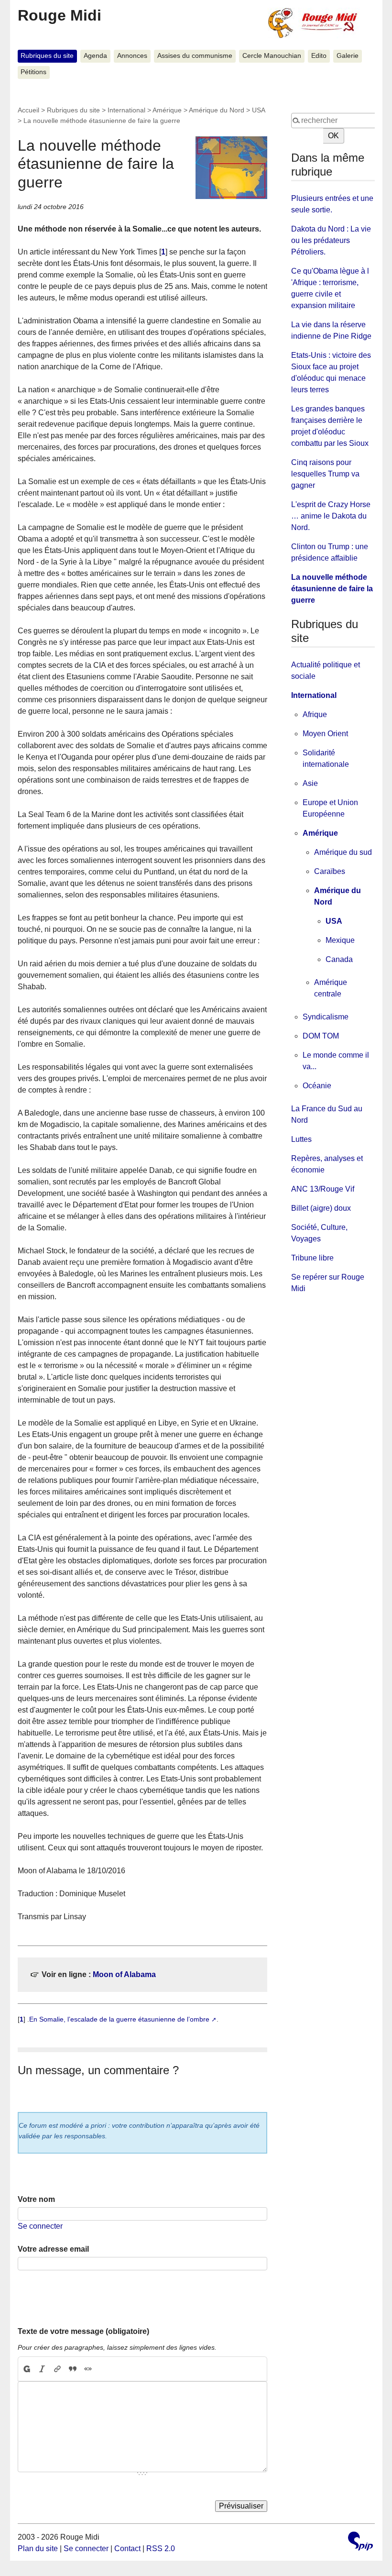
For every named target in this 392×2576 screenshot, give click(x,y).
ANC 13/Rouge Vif (323, 1189)
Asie (310, 783)
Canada (339, 959)
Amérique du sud (343, 852)
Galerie (348, 56)
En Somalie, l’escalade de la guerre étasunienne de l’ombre (119, 2019)
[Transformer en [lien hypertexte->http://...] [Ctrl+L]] (57, 2369)
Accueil (28, 110)
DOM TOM (321, 1036)
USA (258, 110)
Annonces (132, 56)
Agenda (95, 56)
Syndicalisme (326, 1017)
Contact (127, 2548)
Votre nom (36, 2199)
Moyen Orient (325, 734)
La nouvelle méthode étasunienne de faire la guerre (332, 589)
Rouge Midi (60, 15)
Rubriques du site (47, 56)
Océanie (317, 1086)
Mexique (340, 940)
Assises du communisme (195, 56)
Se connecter (40, 2226)
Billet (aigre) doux (321, 1208)
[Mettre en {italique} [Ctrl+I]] (42, 2369)
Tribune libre (312, 1258)
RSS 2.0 (161, 2548)
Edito (319, 56)
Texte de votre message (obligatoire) (83, 2331)
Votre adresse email (53, 2249)
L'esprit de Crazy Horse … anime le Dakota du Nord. (331, 516)
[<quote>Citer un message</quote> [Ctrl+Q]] (73, 2369)
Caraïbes (330, 871)
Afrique (315, 714)
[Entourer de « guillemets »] (88, 2369)
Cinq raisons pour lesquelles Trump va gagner (325, 474)
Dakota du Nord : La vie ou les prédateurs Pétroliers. (331, 240)
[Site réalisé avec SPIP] (360, 2542)
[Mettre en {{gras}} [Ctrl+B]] (26, 2369)
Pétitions (33, 72)
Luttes (301, 1139)
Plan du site (38, 2548)
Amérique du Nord (217, 110)
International (126, 110)
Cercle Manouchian (272, 56)
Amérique (167, 110)
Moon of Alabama (124, 1974)
